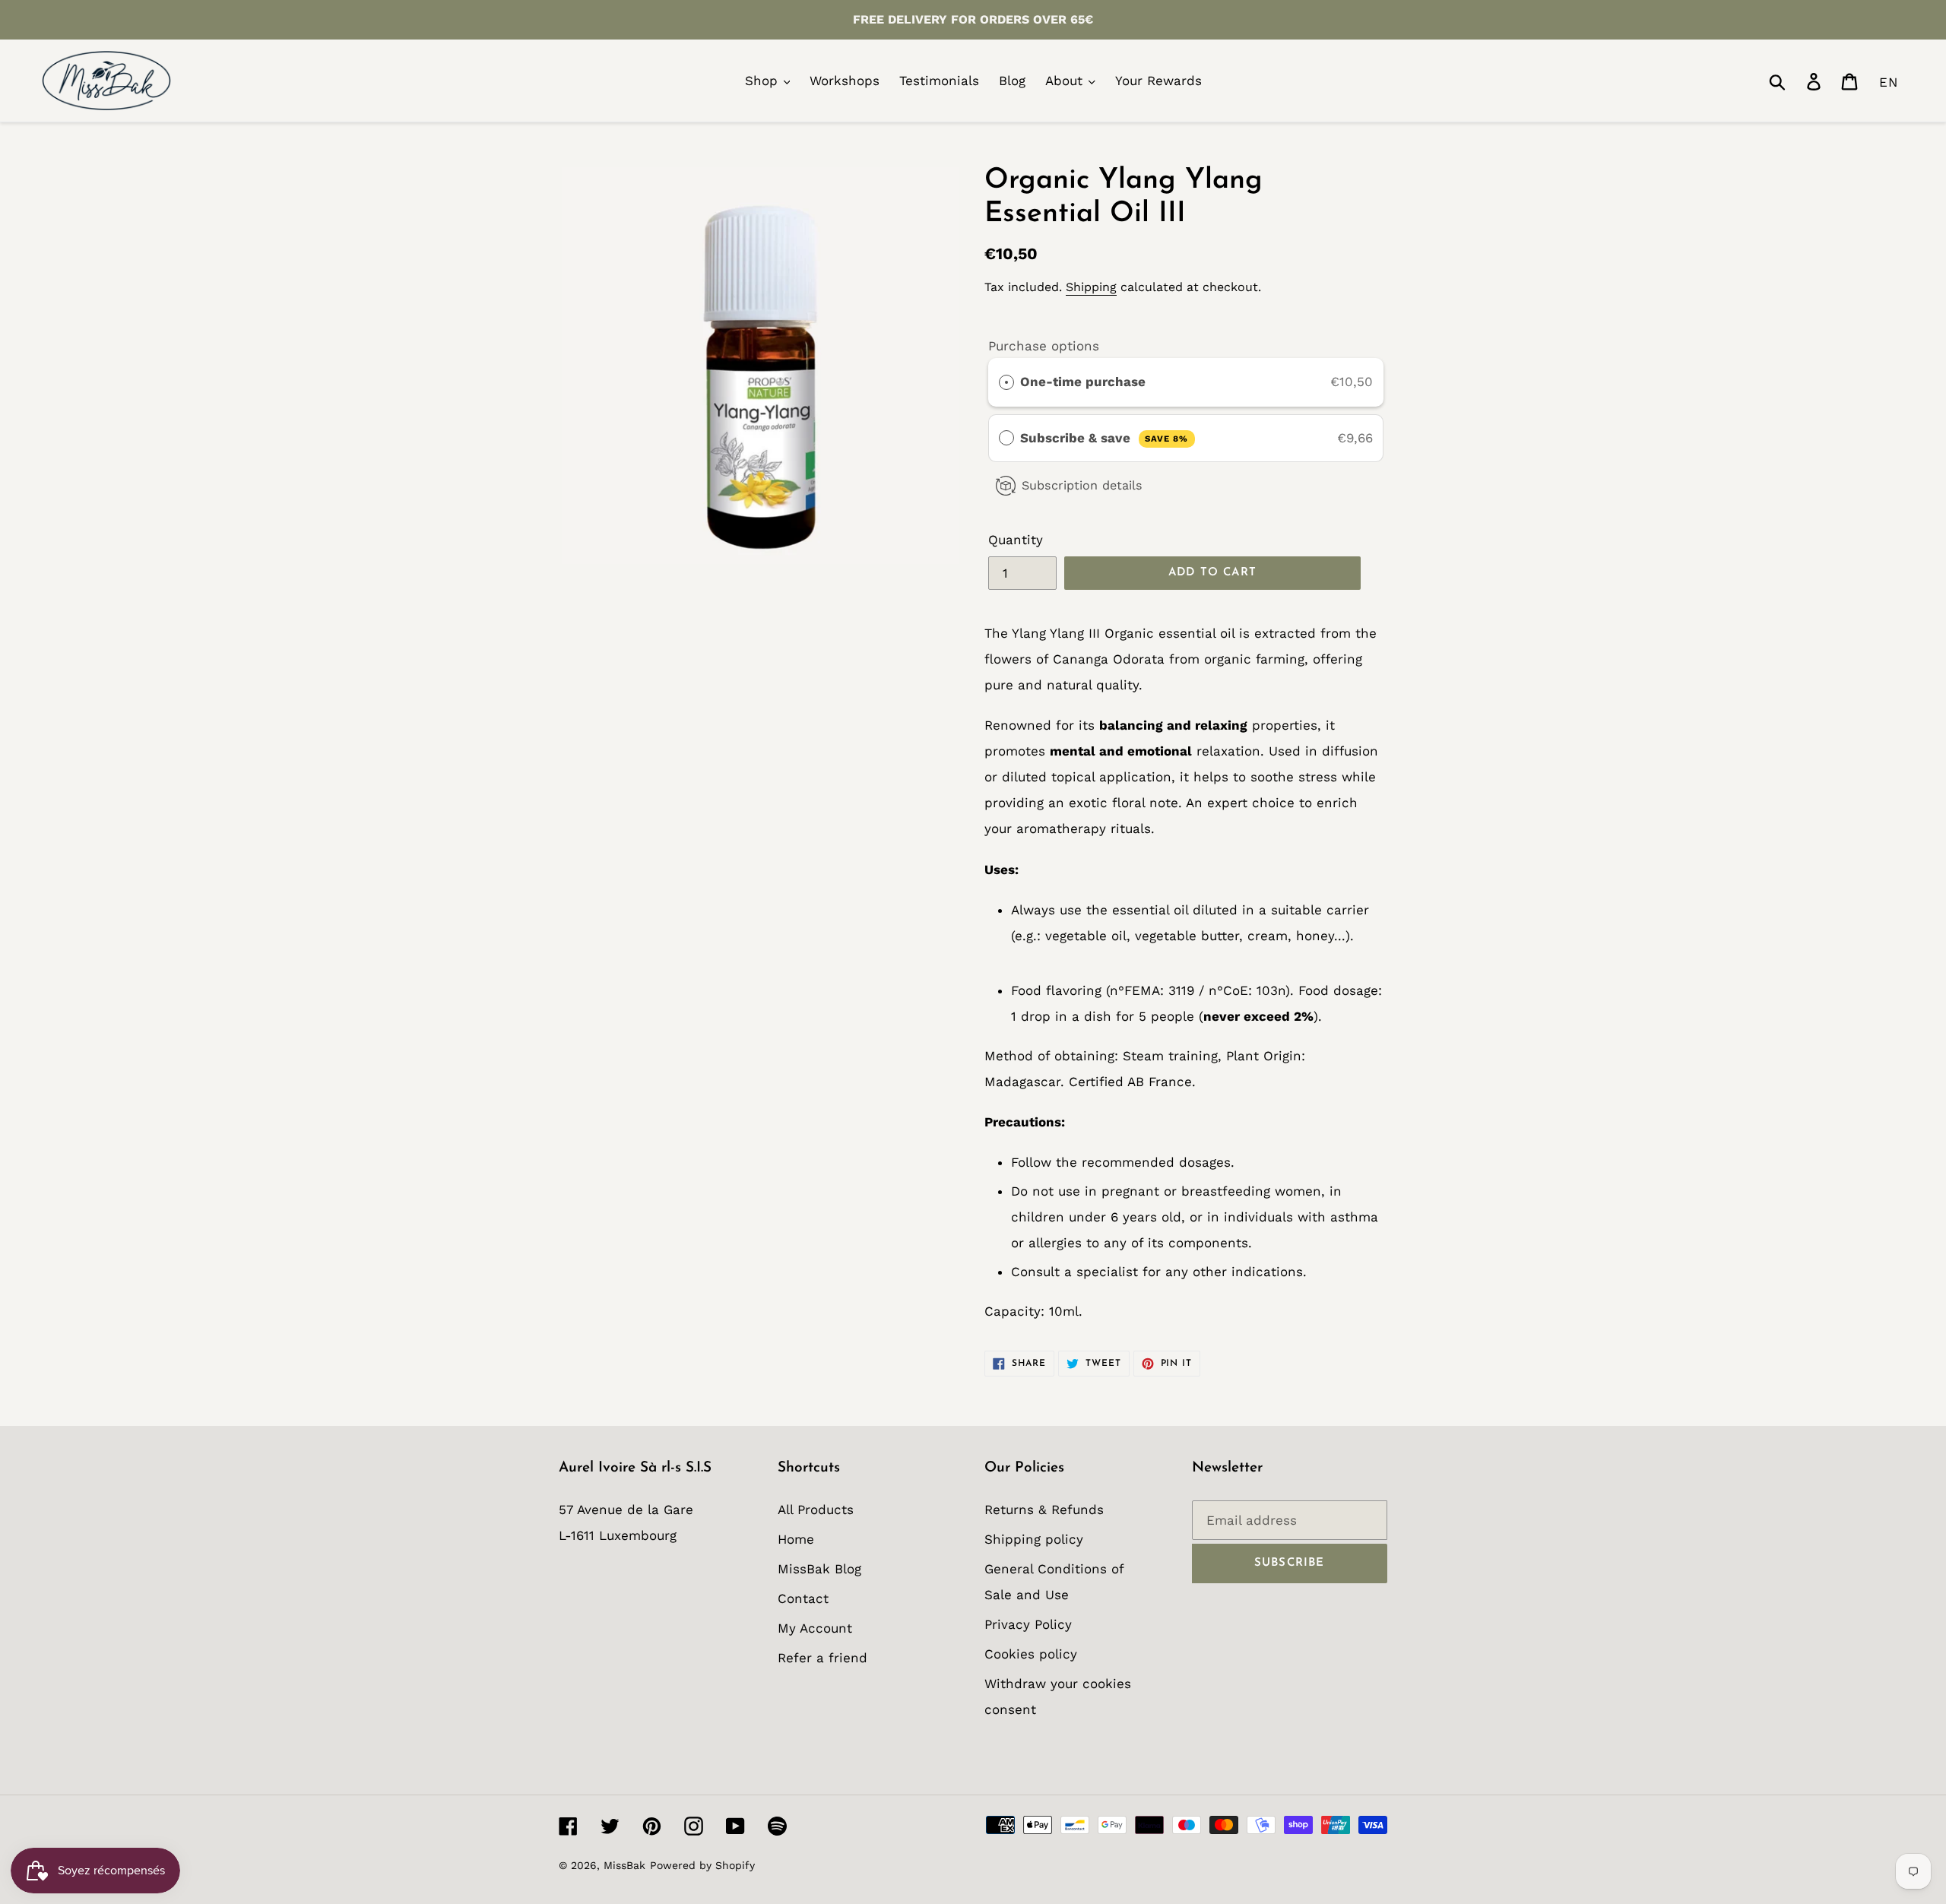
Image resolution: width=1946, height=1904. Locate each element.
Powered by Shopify (702, 1865)
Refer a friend (822, 1658)
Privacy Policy (1028, 1624)
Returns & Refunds (1044, 1510)
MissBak (624, 1865)
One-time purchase (1083, 382)
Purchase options (1044, 346)
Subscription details (1082, 485)
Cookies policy (1031, 1654)
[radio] (1006, 382)
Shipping (1091, 287)
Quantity (1016, 540)
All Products (816, 1510)
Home (796, 1539)
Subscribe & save (1104, 438)
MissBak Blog (819, 1569)
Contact (803, 1598)
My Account (815, 1628)
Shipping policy (1034, 1539)
